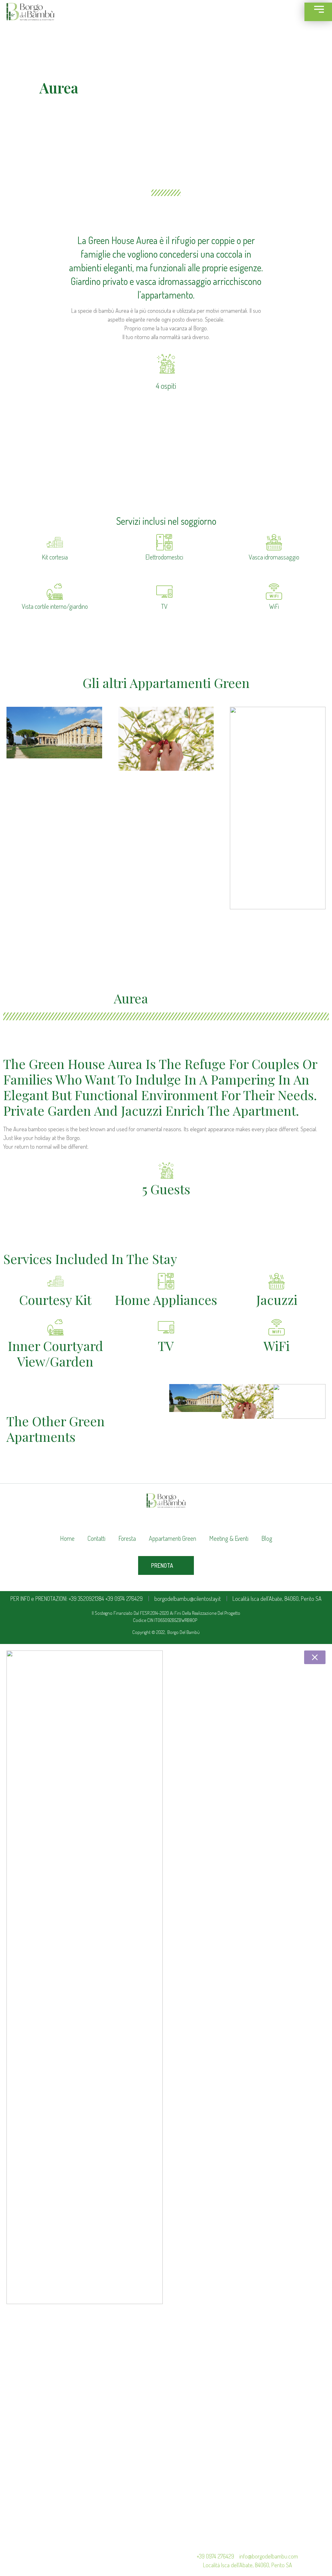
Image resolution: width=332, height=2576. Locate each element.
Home (67, 1538)
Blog (267, 1538)
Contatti (96, 1538)
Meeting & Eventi (229, 1538)
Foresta (127, 1538)
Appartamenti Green (172, 1538)
